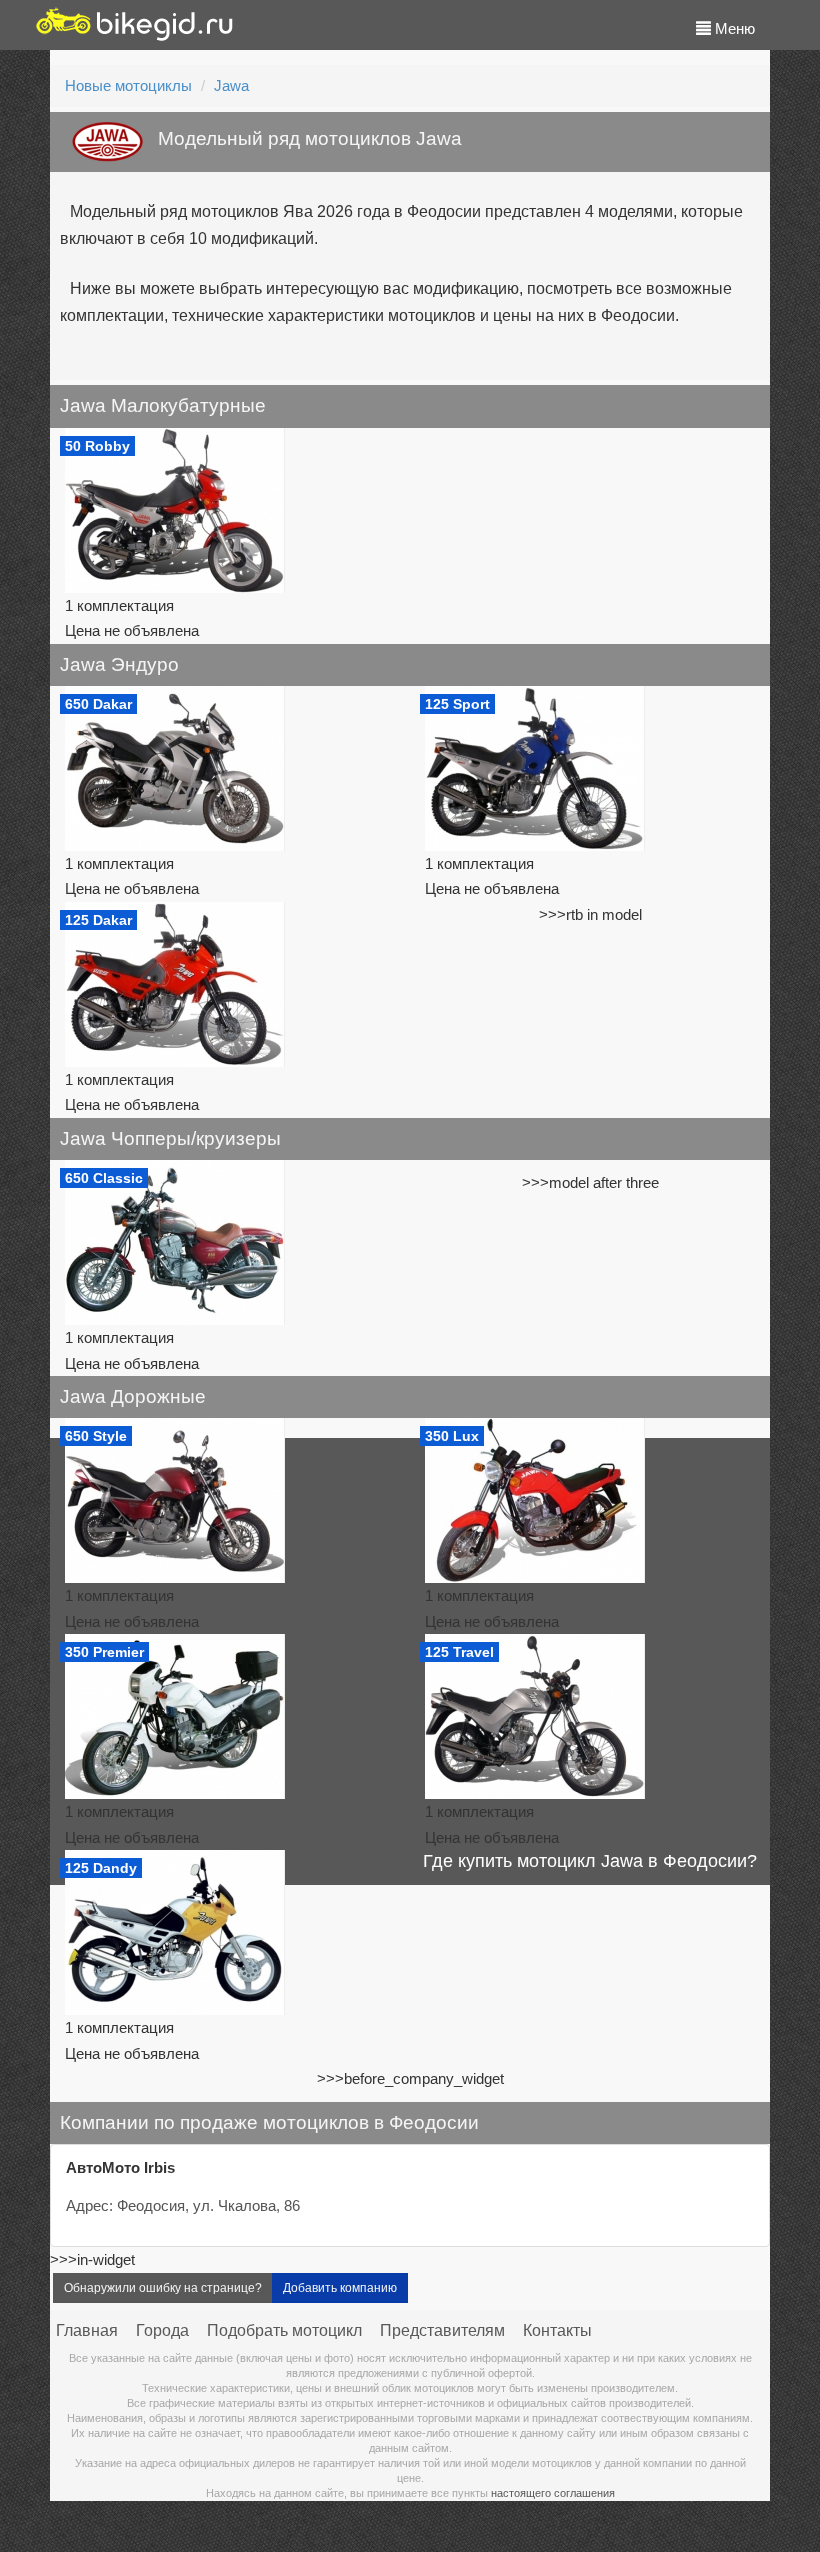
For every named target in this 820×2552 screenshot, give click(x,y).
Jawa (231, 85)
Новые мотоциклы (128, 85)
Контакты (557, 2330)
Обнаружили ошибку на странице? (163, 2288)
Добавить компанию (340, 2288)
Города (162, 2330)
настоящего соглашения (553, 2493)
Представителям (442, 2330)
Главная (87, 2330)
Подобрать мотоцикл (284, 2330)
